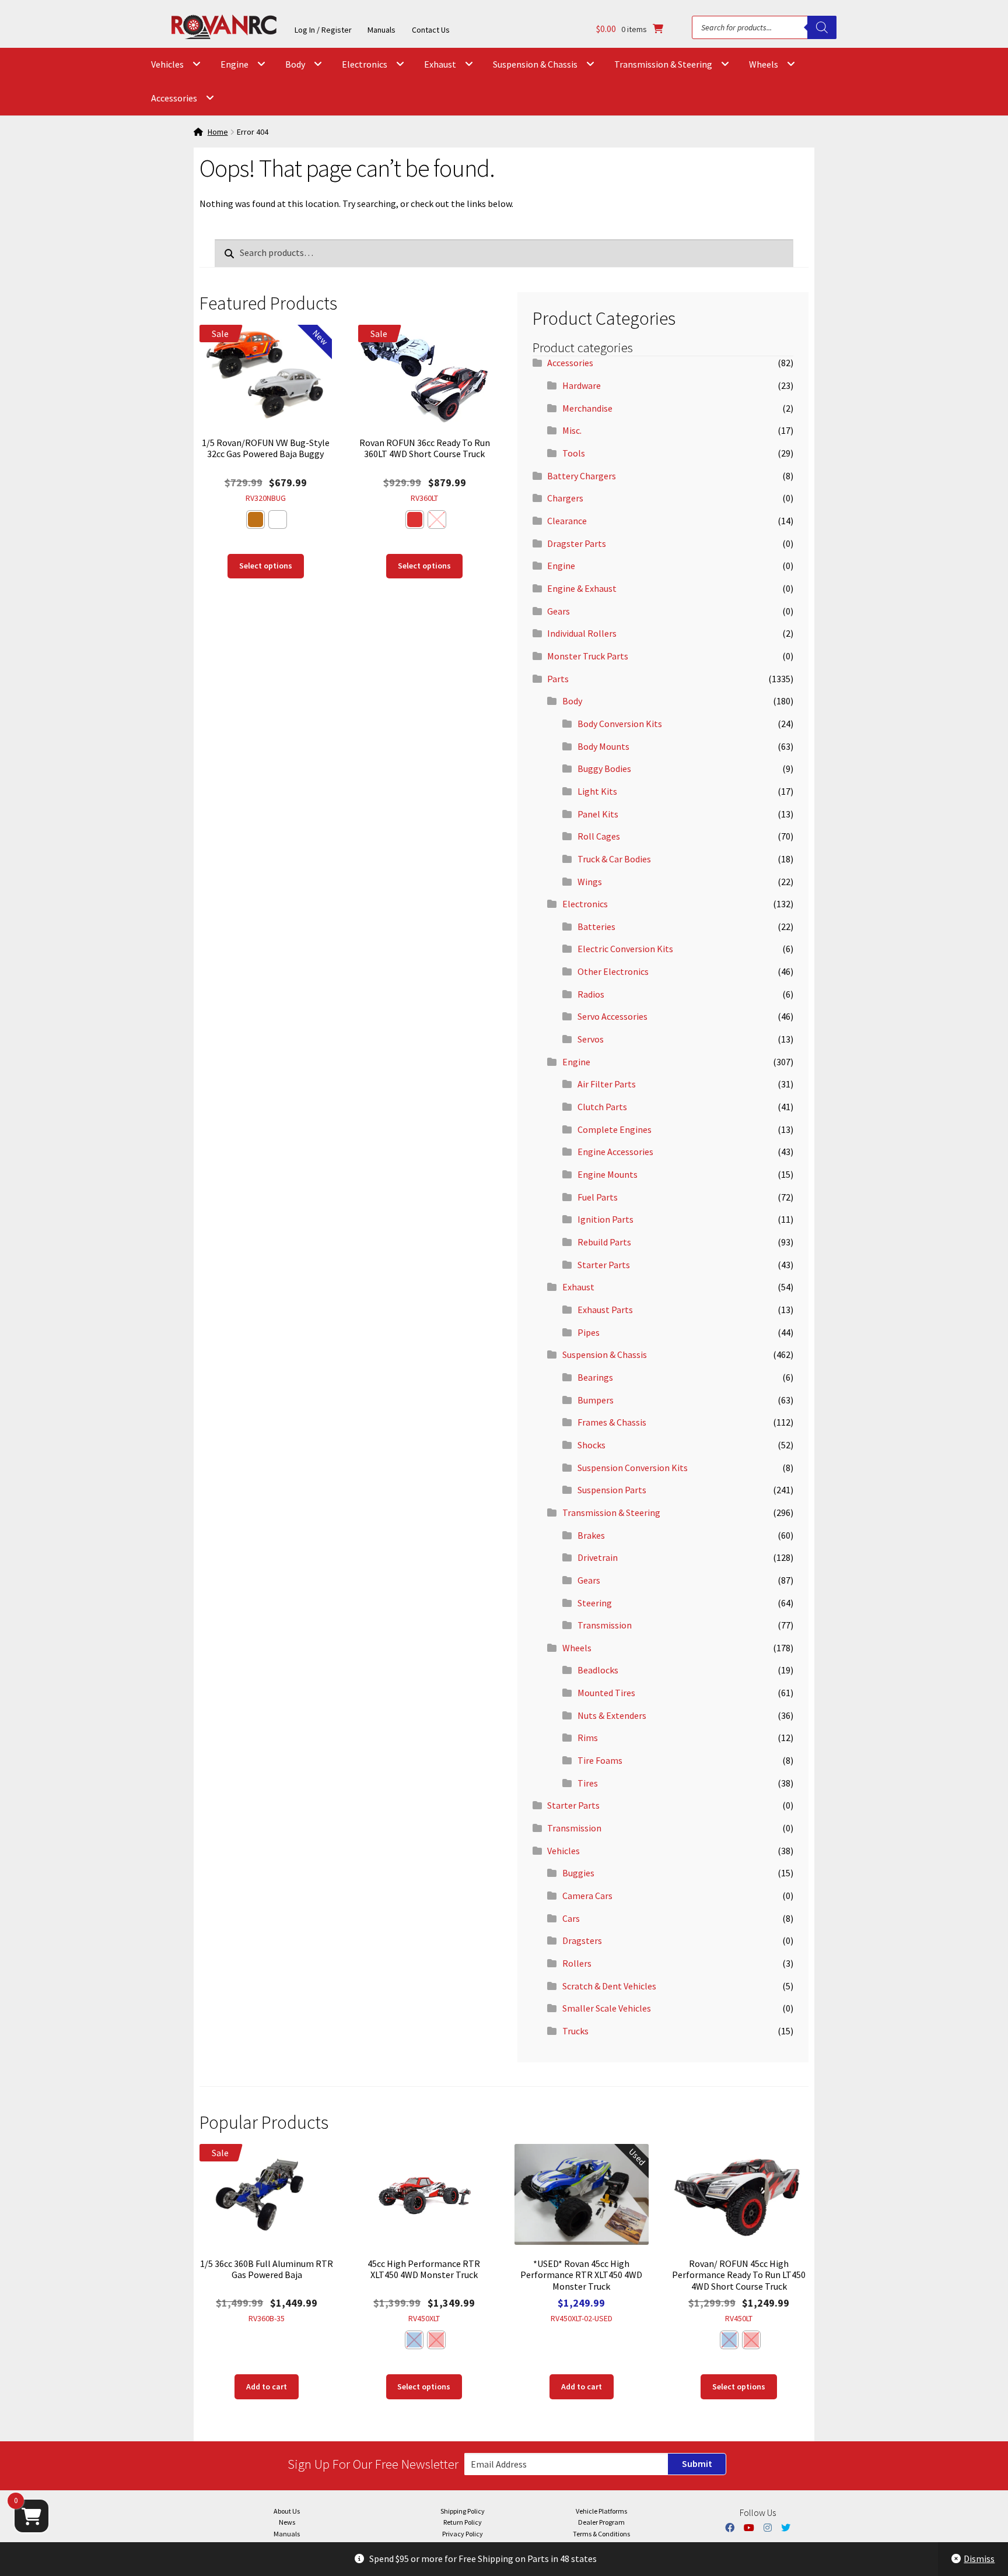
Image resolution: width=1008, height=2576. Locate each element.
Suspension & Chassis (535, 64)
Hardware (582, 385)
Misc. (572, 430)
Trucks (575, 2031)
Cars (571, 1918)
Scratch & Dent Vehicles (609, 1986)
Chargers (565, 498)
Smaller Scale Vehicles (607, 2008)
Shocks (591, 1445)
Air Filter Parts (607, 1084)
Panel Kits (598, 814)
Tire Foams (600, 1760)
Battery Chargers (582, 476)
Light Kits (597, 791)
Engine (235, 64)
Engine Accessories (615, 1152)
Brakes (591, 1535)
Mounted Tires (606, 1693)
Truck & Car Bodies (614, 859)
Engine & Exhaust (582, 588)
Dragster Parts (577, 543)
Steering (595, 1603)
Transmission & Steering (663, 64)
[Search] (822, 27)
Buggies (578, 1873)
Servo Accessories (612, 1016)
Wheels (764, 64)
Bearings (595, 1377)
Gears (559, 611)
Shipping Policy (463, 2511)
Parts (558, 679)
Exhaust (440, 64)
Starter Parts (604, 1265)
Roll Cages (599, 836)
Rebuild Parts (604, 1242)
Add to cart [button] (267, 2387)
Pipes (589, 1332)
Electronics (365, 64)
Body (295, 64)
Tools (574, 453)
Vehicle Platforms (601, 2511)
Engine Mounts (608, 1174)
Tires (588, 1783)
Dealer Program (601, 2522)
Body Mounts (603, 746)
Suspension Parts (612, 1490)
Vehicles (167, 64)
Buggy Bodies (604, 768)
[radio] (256, 520)
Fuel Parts (598, 1197)
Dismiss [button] (979, 2559)
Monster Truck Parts (588, 656)
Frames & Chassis (612, 1422)
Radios (591, 994)
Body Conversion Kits (620, 724)
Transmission (605, 1625)
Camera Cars (587, 1896)
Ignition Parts (605, 1219)
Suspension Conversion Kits (633, 1468)
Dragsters (582, 1940)
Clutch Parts (602, 1107)
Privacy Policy (463, 2534)
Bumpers (596, 1400)
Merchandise (587, 408)
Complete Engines (615, 1129)
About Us (287, 2511)
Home (218, 132)
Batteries (596, 926)
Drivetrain (598, 1557)
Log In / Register (323, 30)
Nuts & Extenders (612, 1715)
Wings (590, 882)
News (287, 2522)
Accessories (174, 98)
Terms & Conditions (601, 2534)
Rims (588, 1738)
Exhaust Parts (605, 1310)
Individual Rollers (582, 633)
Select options (266, 566)
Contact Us (431, 30)
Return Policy (463, 2522)
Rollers (577, 1963)
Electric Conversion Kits (625, 949)
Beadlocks (598, 1670)
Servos (591, 1039)
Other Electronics (613, 971)
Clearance (567, 521)
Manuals (381, 30)
